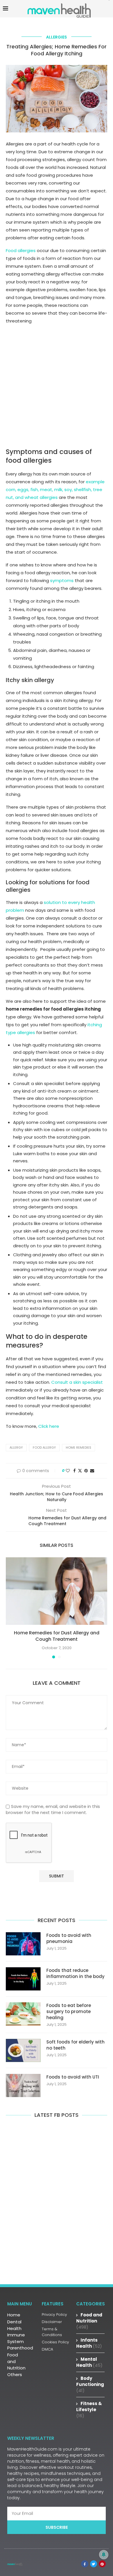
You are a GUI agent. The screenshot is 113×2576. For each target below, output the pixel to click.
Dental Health (14, 2325)
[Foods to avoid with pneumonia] (23, 1944)
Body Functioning (90, 2384)
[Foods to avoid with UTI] (23, 2085)
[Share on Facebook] (74, 1471)
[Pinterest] (102, 2564)
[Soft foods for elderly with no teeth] (23, 2050)
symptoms (62, 580)
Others (15, 2374)
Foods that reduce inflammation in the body (75, 1973)
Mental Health (89, 2362)
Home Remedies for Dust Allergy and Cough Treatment (57, 1636)
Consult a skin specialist (77, 1382)
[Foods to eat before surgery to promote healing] (23, 2014)
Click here (49, 1426)
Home (14, 2315)
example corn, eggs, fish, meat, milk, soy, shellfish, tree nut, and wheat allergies (55, 490)
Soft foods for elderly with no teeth (75, 2045)
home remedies (79, 1447)
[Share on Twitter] (80, 1471)
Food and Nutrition (16, 2361)
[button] (11, 1607)
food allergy (44, 1447)
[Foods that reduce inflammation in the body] (23, 1979)
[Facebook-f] (85, 2564)
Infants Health (89, 2343)
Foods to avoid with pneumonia (69, 1938)
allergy (16, 1447)
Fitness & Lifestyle (89, 2410)
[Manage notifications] (104, 2555)
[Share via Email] (92, 1471)
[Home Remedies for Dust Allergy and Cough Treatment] (57, 1591)
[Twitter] (94, 2564)
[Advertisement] (57, 389)
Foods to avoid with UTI (73, 2077)
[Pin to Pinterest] (86, 1471)
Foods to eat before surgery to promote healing (69, 2011)
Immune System (16, 2338)
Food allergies (21, 250)
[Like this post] (68, 1471)
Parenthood (20, 2348)
